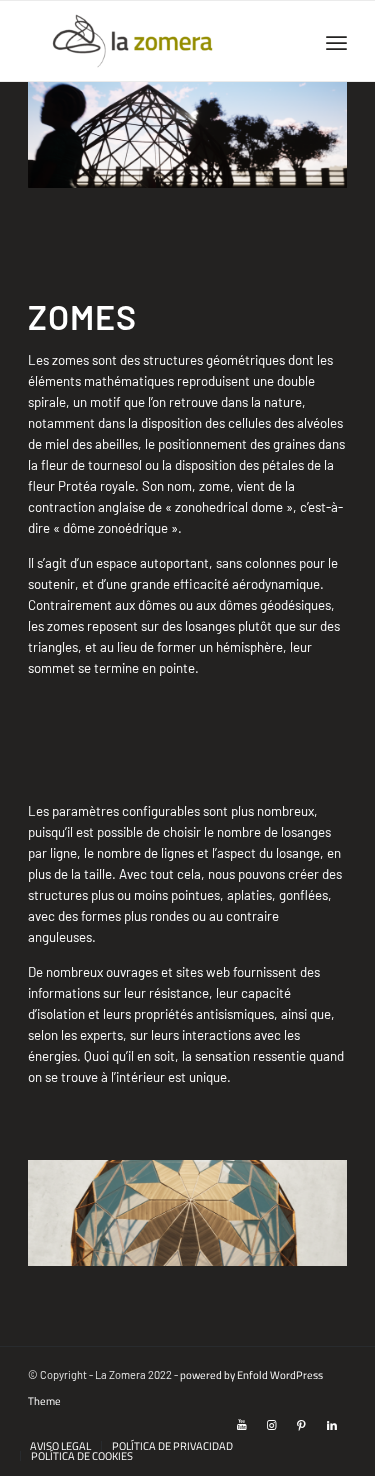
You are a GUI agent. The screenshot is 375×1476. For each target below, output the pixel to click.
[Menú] (336, 41)
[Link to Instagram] (272, 1425)
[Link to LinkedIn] (332, 1425)
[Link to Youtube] (242, 1425)
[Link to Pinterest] (302, 1425)
